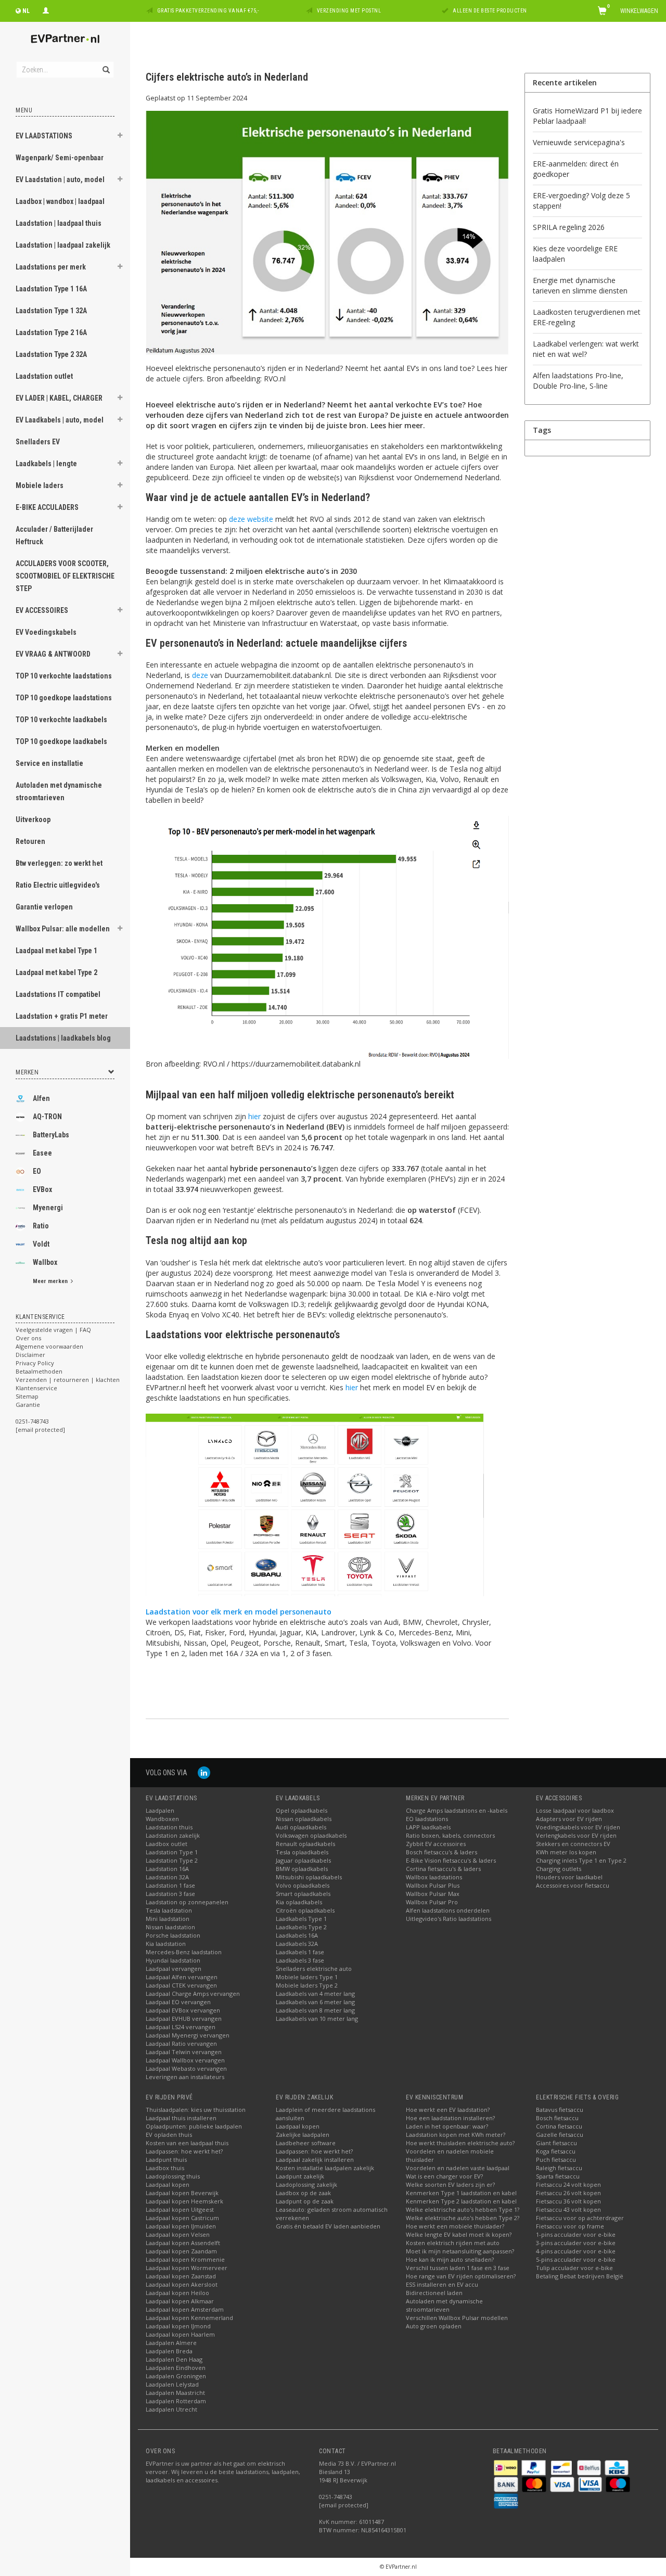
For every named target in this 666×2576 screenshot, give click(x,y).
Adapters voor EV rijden (569, 1819)
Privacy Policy (35, 1363)
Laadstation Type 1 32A (51, 311)
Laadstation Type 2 (172, 1860)
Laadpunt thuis (166, 2160)
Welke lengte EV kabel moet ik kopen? (459, 2234)
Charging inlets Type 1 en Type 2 (581, 1860)
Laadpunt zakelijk (300, 2176)
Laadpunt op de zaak (305, 2201)
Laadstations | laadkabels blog (63, 1038)
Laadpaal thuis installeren (181, 2118)
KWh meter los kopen (566, 1852)
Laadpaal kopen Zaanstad (181, 2276)
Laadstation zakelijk (173, 1835)
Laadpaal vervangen (174, 1969)
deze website (251, 519)
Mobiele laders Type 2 (307, 1985)
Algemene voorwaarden (49, 1346)
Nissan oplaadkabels (304, 1819)
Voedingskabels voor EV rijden (578, 1827)
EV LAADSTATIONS (44, 136)
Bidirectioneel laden (434, 2293)
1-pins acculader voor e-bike (576, 2234)
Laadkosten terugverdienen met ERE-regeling (587, 317)
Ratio (41, 1226)
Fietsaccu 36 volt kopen (568, 2201)
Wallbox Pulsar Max (433, 1894)
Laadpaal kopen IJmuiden (181, 2226)
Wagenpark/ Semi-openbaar (60, 158)
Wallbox (45, 1262)
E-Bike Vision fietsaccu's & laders (451, 1860)
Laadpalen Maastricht (175, 2393)
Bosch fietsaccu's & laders (441, 1852)
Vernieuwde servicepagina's (579, 142)
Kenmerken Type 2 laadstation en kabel (461, 2201)
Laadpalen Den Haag (174, 2359)
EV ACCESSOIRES (42, 610)
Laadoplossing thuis (173, 2176)
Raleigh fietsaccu (559, 2168)
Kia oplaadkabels (299, 1902)
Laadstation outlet (44, 376)
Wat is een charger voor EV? (444, 2176)
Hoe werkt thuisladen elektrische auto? (460, 2143)
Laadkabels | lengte (46, 464)
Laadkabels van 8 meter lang (315, 2010)
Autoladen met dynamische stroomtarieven (59, 791)
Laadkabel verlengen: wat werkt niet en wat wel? (586, 349)
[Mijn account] (46, 9)
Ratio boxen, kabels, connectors (450, 1835)
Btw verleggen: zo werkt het (59, 863)
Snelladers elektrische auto (314, 1969)
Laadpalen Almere (171, 2343)
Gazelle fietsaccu (560, 2135)
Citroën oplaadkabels (305, 1910)
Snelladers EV (38, 442)
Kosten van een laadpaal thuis (187, 2143)
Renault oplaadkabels (305, 1844)
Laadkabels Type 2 (301, 1927)
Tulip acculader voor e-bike (574, 2268)
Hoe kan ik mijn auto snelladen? (450, 2259)
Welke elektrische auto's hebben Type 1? (463, 2209)
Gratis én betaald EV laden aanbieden (328, 2226)
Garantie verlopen (44, 907)
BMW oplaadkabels (302, 1869)
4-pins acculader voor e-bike (576, 2251)
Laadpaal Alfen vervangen (182, 1977)
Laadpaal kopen (168, 2184)
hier (254, 1116)
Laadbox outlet (166, 1844)
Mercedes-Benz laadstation (184, 1952)
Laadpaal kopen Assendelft (183, 2243)
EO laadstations (427, 1819)
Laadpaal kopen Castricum (182, 2218)
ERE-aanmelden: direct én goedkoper (576, 169)
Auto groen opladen (434, 2326)
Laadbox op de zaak (303, 2193)
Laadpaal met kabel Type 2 (56, 972)
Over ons (28, 1338)
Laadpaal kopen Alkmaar (180, 2301)
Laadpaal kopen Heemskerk (184, 2201)
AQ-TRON (47, 1117)
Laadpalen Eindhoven (176, 2368)
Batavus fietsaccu (560, 2110)
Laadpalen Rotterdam (176, 2401)
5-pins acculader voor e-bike (576, 2259)
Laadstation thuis (169, 1827)
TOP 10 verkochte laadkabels (61, 720)
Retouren (30, 841)
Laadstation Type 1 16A (51, 289)
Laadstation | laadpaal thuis (59, 223)
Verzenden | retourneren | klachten (68, 1380)
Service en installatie (49, 763)
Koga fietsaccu (556, 2151)
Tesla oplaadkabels (302, 1852)
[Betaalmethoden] (507, 2467)
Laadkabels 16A (297, 1935)
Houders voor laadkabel (569, 1877)
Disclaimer (30, 1355)
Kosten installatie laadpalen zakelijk (325, 2168)
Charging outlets (559, 1869)
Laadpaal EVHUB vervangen (184, 2018)
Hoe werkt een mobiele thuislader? (455, 2226)
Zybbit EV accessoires (436, 1844)
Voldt (41, 1244)
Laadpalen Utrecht (171, 2409)
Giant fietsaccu (556, 2143)
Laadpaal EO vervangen (178, 2002)
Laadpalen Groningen (176, 2376)
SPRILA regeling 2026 (569, 227)
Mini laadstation (168, 1919)
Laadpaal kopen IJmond (178, 2326)
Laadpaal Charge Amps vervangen (193, 1994)
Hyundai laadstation (173, 1960)
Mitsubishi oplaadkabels (309, 1877)
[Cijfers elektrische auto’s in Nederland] (327, 236)
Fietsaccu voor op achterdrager (580, 2218)
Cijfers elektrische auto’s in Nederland (227, 77)
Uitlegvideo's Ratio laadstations (449, 1919)
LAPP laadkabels (428, 1827)
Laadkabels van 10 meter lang (317, 2018)
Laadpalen (160, 1810)
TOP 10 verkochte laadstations (64, 676)
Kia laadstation (166, 1944)
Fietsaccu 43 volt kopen (568, 2209)
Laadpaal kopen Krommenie (185, 2259)
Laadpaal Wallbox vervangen (185, 2060)
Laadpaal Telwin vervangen (184, 2052)
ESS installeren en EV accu (442, 2284)
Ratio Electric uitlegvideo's (58, 885)
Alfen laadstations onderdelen (448, 1910)
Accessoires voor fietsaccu (573, 1885)
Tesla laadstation (169, 1910)
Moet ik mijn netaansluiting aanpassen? (460, 2251)
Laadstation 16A (167, 1869)
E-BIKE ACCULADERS (47, 507)
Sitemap (27, 1396)
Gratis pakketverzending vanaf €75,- (208, 11)
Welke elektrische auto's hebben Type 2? (463, 2218)
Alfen (41, 1098)
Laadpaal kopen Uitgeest (180, 2209)
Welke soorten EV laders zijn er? (450, 2184)
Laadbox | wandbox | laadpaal (60, 201)
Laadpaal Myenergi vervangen (188, 2035)
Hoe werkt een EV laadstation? (448, 2110)
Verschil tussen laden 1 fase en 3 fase (458, 2268)
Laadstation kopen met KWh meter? (456, 2135)
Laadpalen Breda (169, 2351)
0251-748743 (32, 1421)
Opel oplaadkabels (302, 1810)
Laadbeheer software (306, 2143)
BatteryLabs (51, 1135)
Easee (42, 1153)
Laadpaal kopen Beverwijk (182, 2193)
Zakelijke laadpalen (303, 2135)
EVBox (42, 1189)
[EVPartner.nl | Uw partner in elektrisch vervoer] (65, 39)
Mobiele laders (40, 485)
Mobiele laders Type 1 (307, 1977)
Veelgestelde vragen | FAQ (53, 1330)
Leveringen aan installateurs (185, 2077)
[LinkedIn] (204, 1772)
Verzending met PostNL (349, 11)
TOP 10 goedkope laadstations (64, 698)
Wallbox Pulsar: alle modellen (63, 929)
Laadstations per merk (51, 267)
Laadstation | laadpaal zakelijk (63, 245)
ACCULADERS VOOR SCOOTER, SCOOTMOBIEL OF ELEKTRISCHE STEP (65, 576)
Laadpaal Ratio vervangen (181, 2043)
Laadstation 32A (167, 1877)
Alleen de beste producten (490, 11)
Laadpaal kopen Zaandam (181, 2251)
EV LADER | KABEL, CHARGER (59, 398)
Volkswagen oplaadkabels (311, 1835)
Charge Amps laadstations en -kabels (457, 1810)
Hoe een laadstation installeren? (450, 2118)
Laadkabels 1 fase (300, 1952)
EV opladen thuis (169, 2135)
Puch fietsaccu (556, 2160)
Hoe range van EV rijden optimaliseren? (461, 2276)
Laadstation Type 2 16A (51, 332)
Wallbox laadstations (434, 1877)
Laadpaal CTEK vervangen (181, 1985)
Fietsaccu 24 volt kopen (568, 2184)
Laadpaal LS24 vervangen (181, 2027)
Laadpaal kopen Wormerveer (187, 2268)
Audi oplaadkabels (301, 1827)
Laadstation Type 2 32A (51, 354)
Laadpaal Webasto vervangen (186, 2068)
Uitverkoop (33, 819)
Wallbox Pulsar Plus (433, 1885)
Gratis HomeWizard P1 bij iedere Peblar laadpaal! (587, 116)
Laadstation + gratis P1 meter (62, 1016)
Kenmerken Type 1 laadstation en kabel (461, 2193)
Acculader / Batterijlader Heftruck (54, 535)
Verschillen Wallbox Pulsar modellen (457, 2318)
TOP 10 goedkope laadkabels (61, 741)
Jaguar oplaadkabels (303, 1860)
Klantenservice (36, 1388)
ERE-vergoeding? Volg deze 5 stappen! (581, 201)
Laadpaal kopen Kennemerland (189, 2318)
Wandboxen (162, 1819)
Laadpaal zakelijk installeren (315, 2160)
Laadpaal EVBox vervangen (183, 2010)
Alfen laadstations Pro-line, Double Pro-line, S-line (578, 381)
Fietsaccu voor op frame (570, 2226)
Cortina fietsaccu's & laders (443, 1869)
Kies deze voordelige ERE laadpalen (575, 254)
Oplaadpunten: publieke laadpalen (194, 2126)
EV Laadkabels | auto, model (60, 420)
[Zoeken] (105, 64)
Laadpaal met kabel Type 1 (56, 951)
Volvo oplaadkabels (303, 1885)
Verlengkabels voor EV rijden (576, 1835)
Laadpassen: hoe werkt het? (184, 2151)
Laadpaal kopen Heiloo (177, 2293)
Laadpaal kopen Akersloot (182, 2284)
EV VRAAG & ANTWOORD (53, 654)
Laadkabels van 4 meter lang (315, 1994)
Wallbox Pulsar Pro (432, 1902)
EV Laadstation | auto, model (60, 180)
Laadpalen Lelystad (172, 2384)
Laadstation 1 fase (170, 1885)
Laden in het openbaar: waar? (447, 2126)
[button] (120, 137)
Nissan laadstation (170, 1927)
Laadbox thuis (165, 2168)
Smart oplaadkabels (303, 1894)
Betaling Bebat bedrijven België (580, 2276)
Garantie (28, 1405)
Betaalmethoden (39, 1371)
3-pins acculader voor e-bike (576, 2243)
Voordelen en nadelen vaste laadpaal (458, 2168)
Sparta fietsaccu (558, 2176)
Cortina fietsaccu (559, 2126)
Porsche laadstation (173, 1935)
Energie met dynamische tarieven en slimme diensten (580, 285)
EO (37, 1171)
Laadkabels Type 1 (301, 1919)
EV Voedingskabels (46, 632)
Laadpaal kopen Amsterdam (185, 2309)
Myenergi (48, 1208)
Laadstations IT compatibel (58, 994)
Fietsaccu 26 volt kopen (568, 2193)
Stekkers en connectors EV (573, 1844)
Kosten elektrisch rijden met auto (453, 2243)
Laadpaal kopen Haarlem (180, 2334)
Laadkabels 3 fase (300, 1960)
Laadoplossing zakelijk (306, 2184)
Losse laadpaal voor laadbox (575, 1810)
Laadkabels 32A (297, 1944)
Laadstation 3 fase (170, 1894)
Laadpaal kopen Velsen (178, 2234)
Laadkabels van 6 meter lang (315, 2002)
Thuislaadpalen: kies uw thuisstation (196, 2110)
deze (200, 675)
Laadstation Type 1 (172, 1852)
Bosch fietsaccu (557, 2118)
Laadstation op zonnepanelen (187, 1902)
